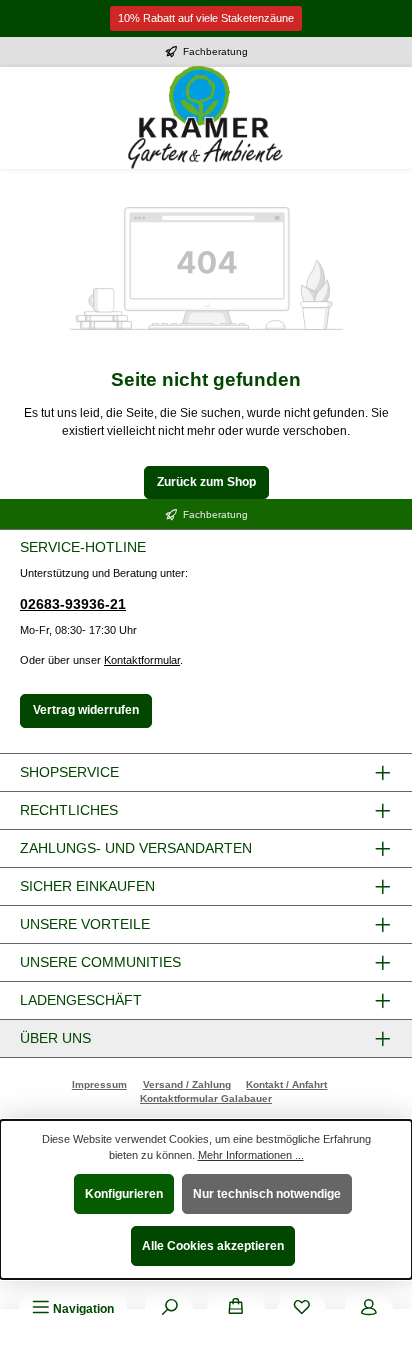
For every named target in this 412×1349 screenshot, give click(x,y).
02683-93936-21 (73, 604)
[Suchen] (169, 1309)
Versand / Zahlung (187, 1084)
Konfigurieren (124, 1194)
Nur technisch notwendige (267, 1194)
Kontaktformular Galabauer (206, 1098)
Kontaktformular (142, 660)
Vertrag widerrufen (86, 710)
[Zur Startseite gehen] (206, 118)
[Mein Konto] (369, 1309)
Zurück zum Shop (206, 482)
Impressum (99, 1084)
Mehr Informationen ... (251, 1155)
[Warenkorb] (236, 1309)
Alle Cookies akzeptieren (213, 1246)
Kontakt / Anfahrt (286, 1084)
